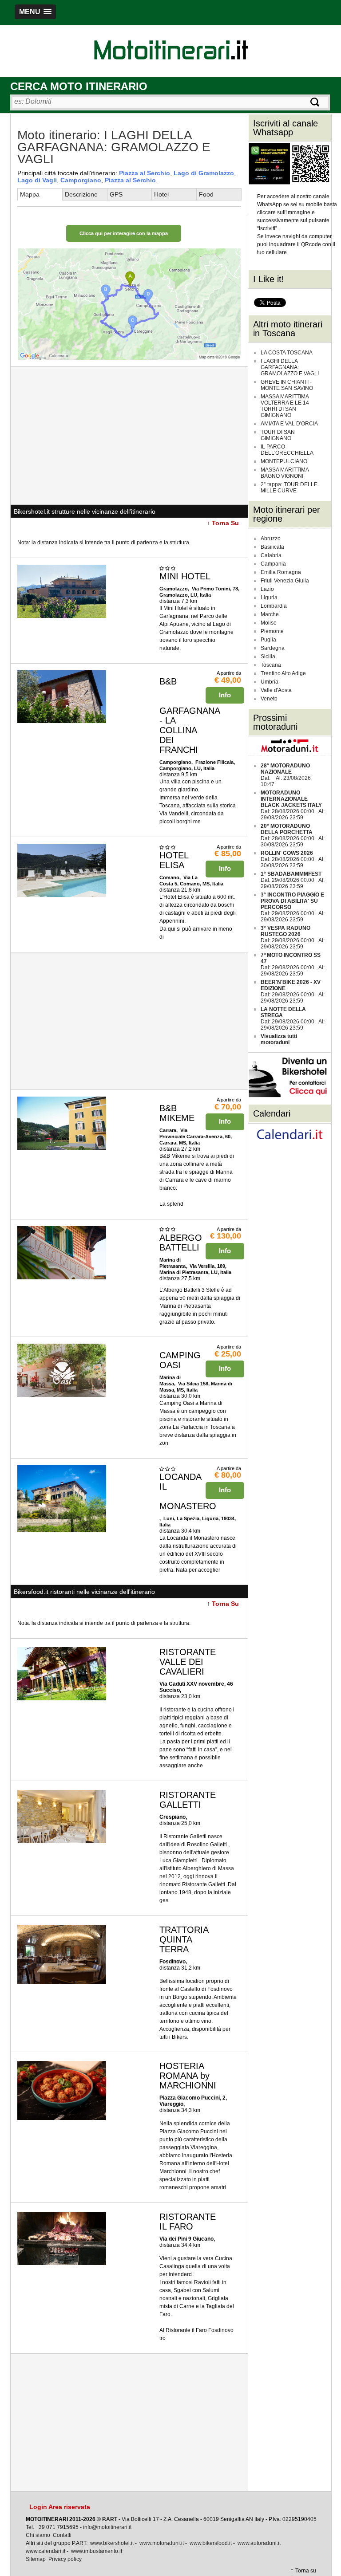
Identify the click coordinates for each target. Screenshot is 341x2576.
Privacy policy (65, 2559)
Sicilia (268, 657)
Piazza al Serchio (145, 173)
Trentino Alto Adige (283, 673)
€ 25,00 (228, 1354)
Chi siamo (38, 2535)
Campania (273, 564)
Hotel (161, 194)
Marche (270, 614)
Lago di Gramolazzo (204, 173)
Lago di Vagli (37, 180)
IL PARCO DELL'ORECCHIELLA (287, 450)
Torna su (306, 2571)
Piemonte (272, 631)
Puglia (268, 640)
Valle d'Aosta (276, 690)
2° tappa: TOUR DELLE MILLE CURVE (289, 488)
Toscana (271, 665)
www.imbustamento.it (97, 2551)
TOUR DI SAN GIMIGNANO (278, 435)
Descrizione (81, 194)
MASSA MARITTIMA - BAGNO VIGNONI (286, 473)
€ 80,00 (228, 1475)
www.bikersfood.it (211, 2543)
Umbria (270, 682)
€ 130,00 (226, 1236)
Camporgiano (81, 180)
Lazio (267, 589)
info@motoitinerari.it (107, 2527)
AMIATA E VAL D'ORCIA (289, 424)
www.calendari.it (46, 2551)
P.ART (110, 2519)
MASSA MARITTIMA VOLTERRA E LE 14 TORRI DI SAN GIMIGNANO (285, 406)
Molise (269, 623)
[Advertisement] (129, 436)
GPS (116, 194)
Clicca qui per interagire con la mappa (124, 233)
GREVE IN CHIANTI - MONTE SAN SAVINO (287, 385)
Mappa (30, 194)
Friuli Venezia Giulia (285, 581)
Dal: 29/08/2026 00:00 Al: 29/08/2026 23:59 (293, 880)
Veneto (269, 699)
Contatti (62, 2535)
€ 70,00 (228, 1107)
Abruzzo (271, 539)
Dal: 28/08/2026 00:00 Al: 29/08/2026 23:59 (293, 805)
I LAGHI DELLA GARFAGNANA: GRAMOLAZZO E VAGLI (290, 367)
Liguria (269, 598)
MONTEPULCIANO (284, 461)
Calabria (271, 555)
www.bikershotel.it (112, 2543)
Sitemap (36, 2559)
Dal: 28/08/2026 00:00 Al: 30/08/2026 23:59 (293, 835)
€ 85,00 (228, 853)
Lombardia (274, 606)
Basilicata (272, 547)
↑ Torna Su (223, 523)
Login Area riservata (60, 2507)
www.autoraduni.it (259, 2543)
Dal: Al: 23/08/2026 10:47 (286, 775)
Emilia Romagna (281, 572)
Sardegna (273, 648)
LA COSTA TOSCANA (287, 353)
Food (206, 194)
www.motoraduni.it (162, 2543)
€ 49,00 (228, 680)
